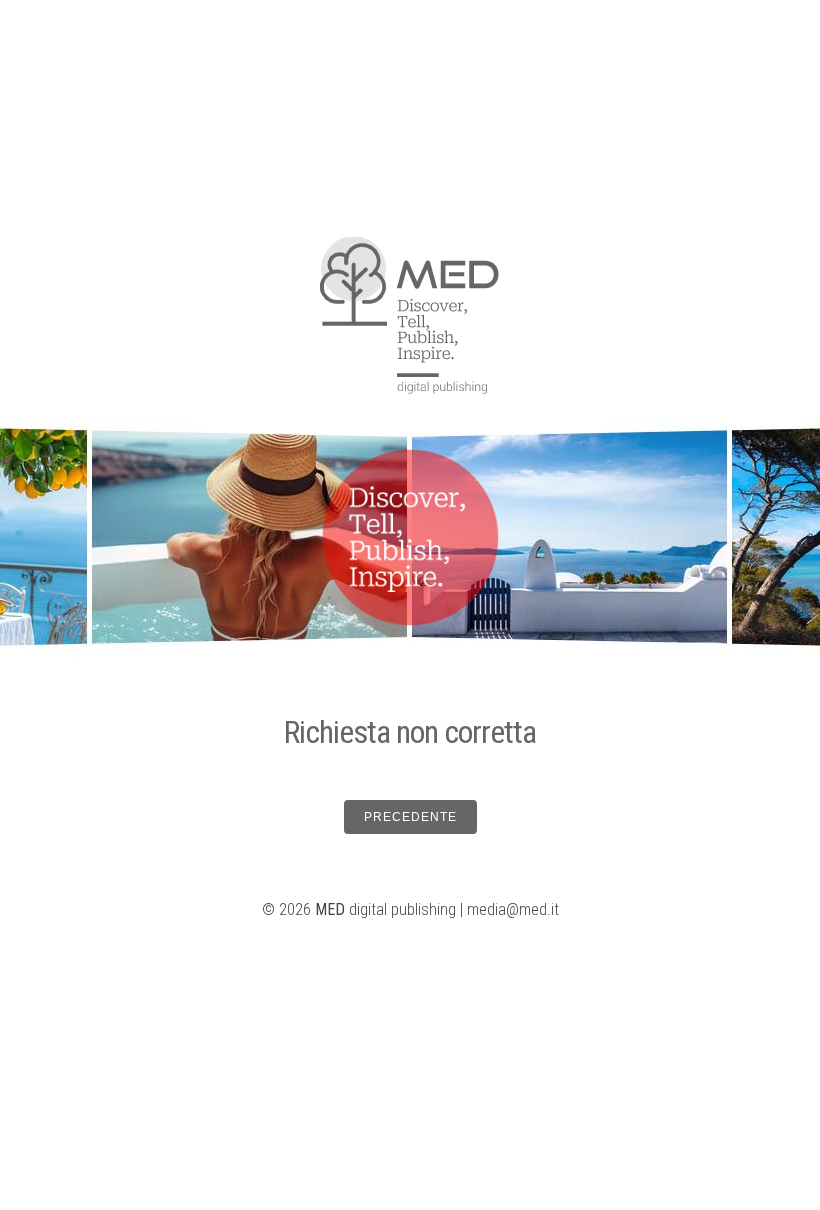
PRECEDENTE (410, 817)
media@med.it (513, 909)
